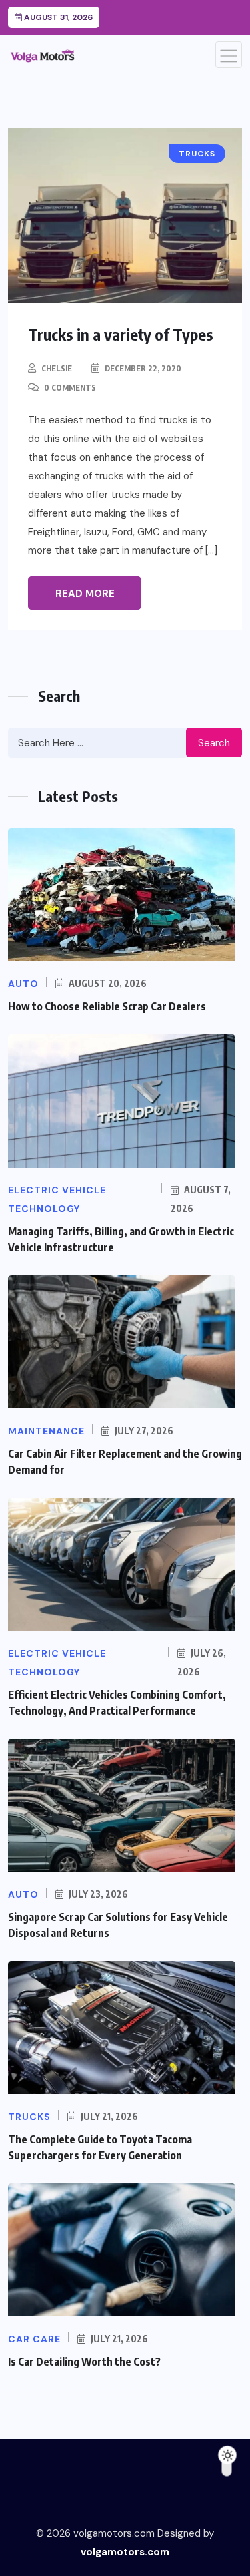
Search (214, 743)
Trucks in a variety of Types (121, 334)
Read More (85, 594)
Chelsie (57, 368)
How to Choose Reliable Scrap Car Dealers (107, 1006)
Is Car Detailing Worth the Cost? (84, 2362)
